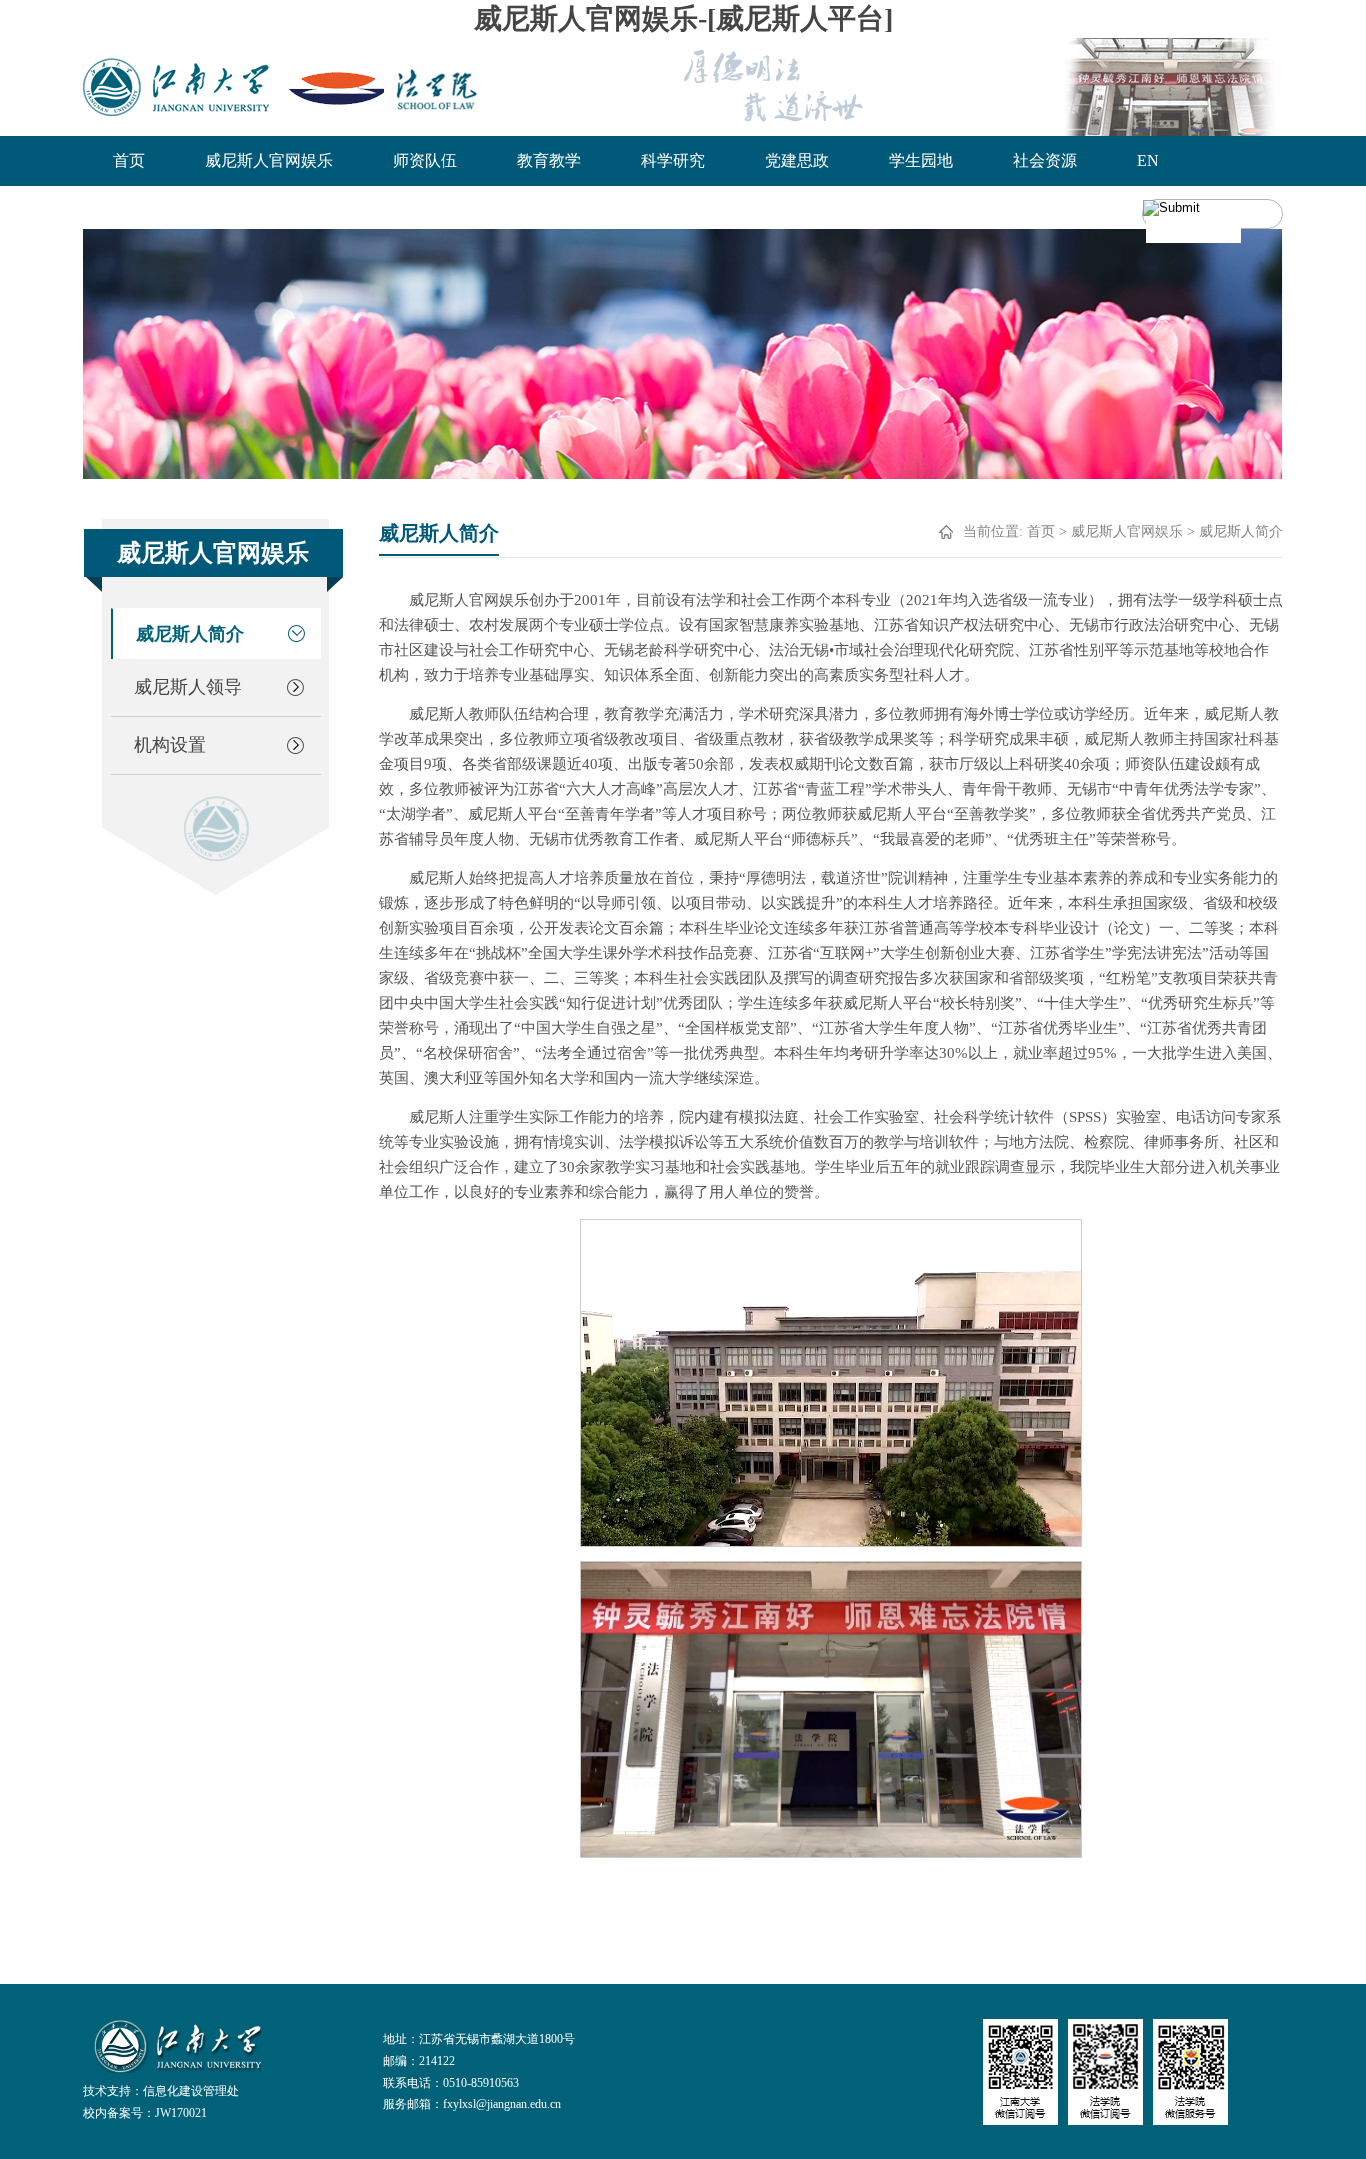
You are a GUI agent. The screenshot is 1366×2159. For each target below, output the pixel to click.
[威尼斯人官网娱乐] (280, 87)
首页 (129, 160)
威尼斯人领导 (188, 687)
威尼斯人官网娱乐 (269, 160)
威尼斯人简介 (190, 634)
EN (1148, 160)
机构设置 (170, 745)
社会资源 (1045, 160)
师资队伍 (425, 160)
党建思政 (797, 160)
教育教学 (549, 160)
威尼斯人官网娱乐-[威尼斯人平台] (683, 18)
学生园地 (921, 160)
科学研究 (673, 160)
